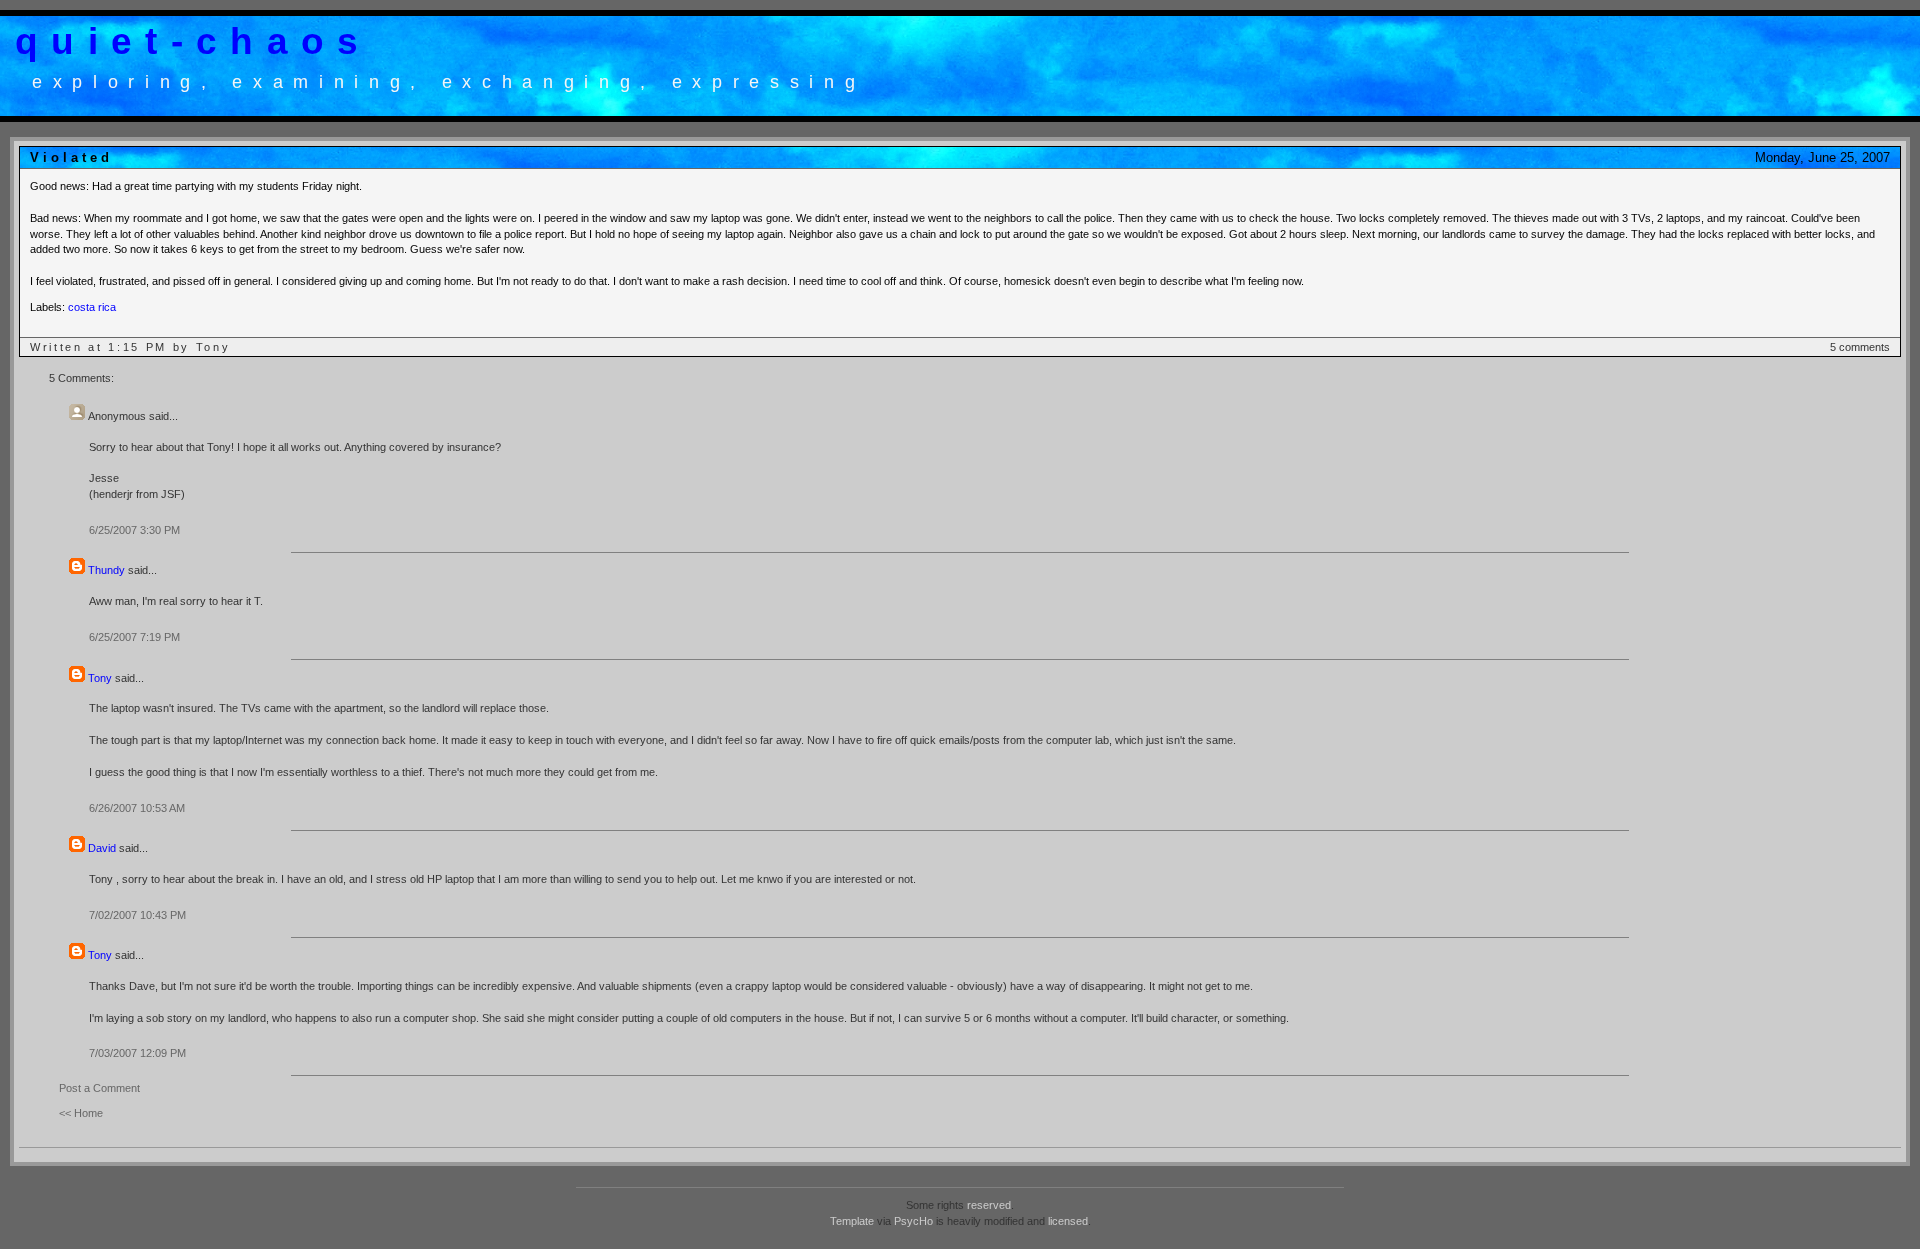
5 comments (1860, 347)
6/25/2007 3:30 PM (134, 530)
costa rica (92, 307)
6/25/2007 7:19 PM (134, 637)
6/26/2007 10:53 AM (137, 808)
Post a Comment (99, 1088)
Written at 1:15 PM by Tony (130, 347)
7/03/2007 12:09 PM (137, 1053)
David (102, 848)
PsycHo (913, 1221)
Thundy (106, 570)
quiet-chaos (193, 41)
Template (852, 1221)
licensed (1068, 1221)
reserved (989, 1205)
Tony (100, 678)
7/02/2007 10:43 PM (137, 915)
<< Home (81, 1113)
